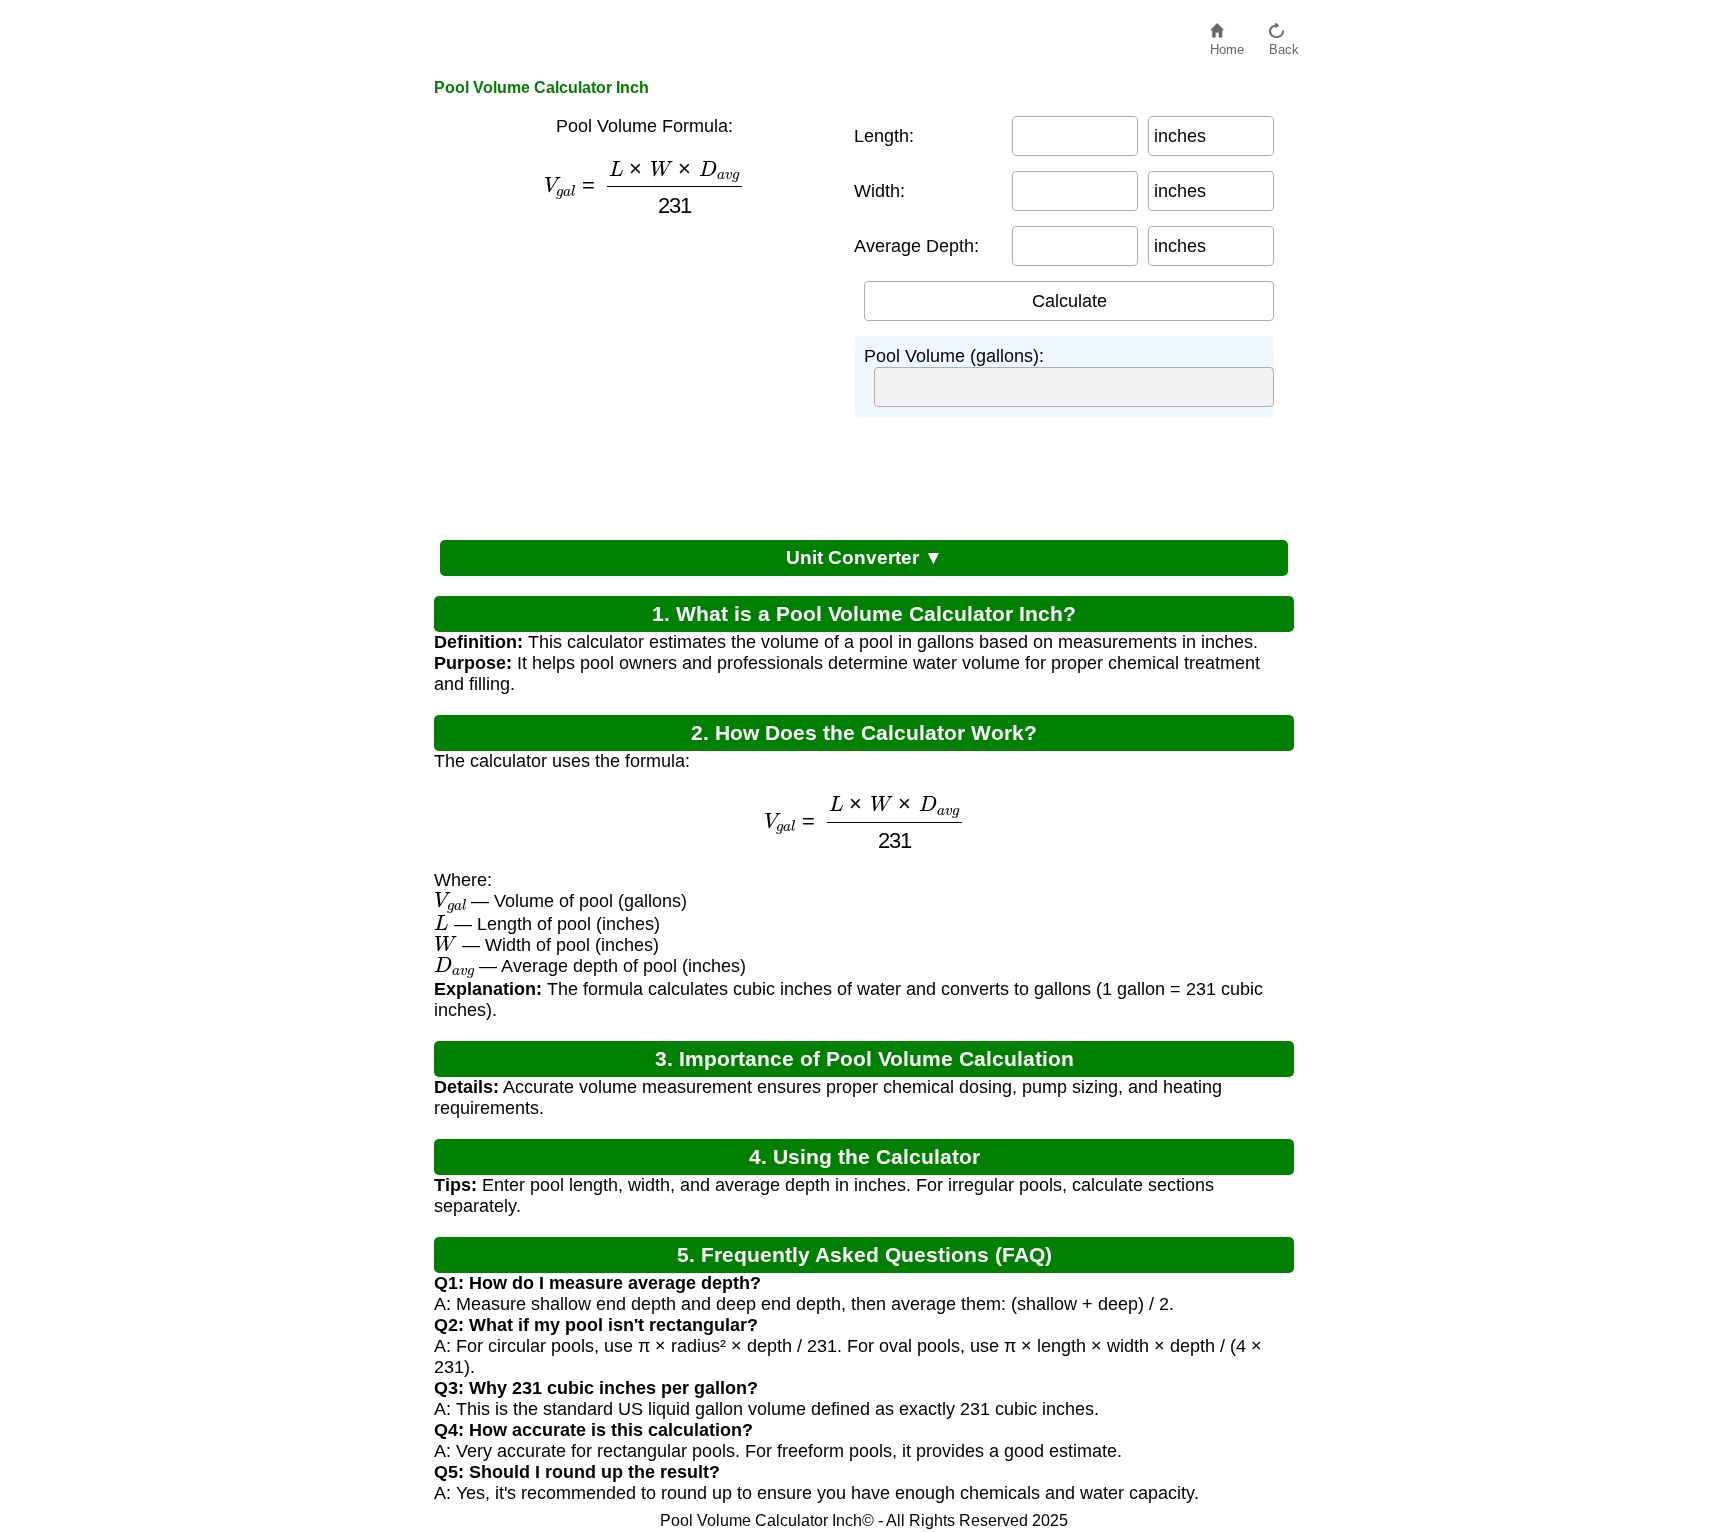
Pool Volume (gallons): (954, 356)
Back (1284, 44)
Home (1227, 44)
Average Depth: (916, 246)
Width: (879, 191)
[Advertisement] (634, 374)
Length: (884, 136)
